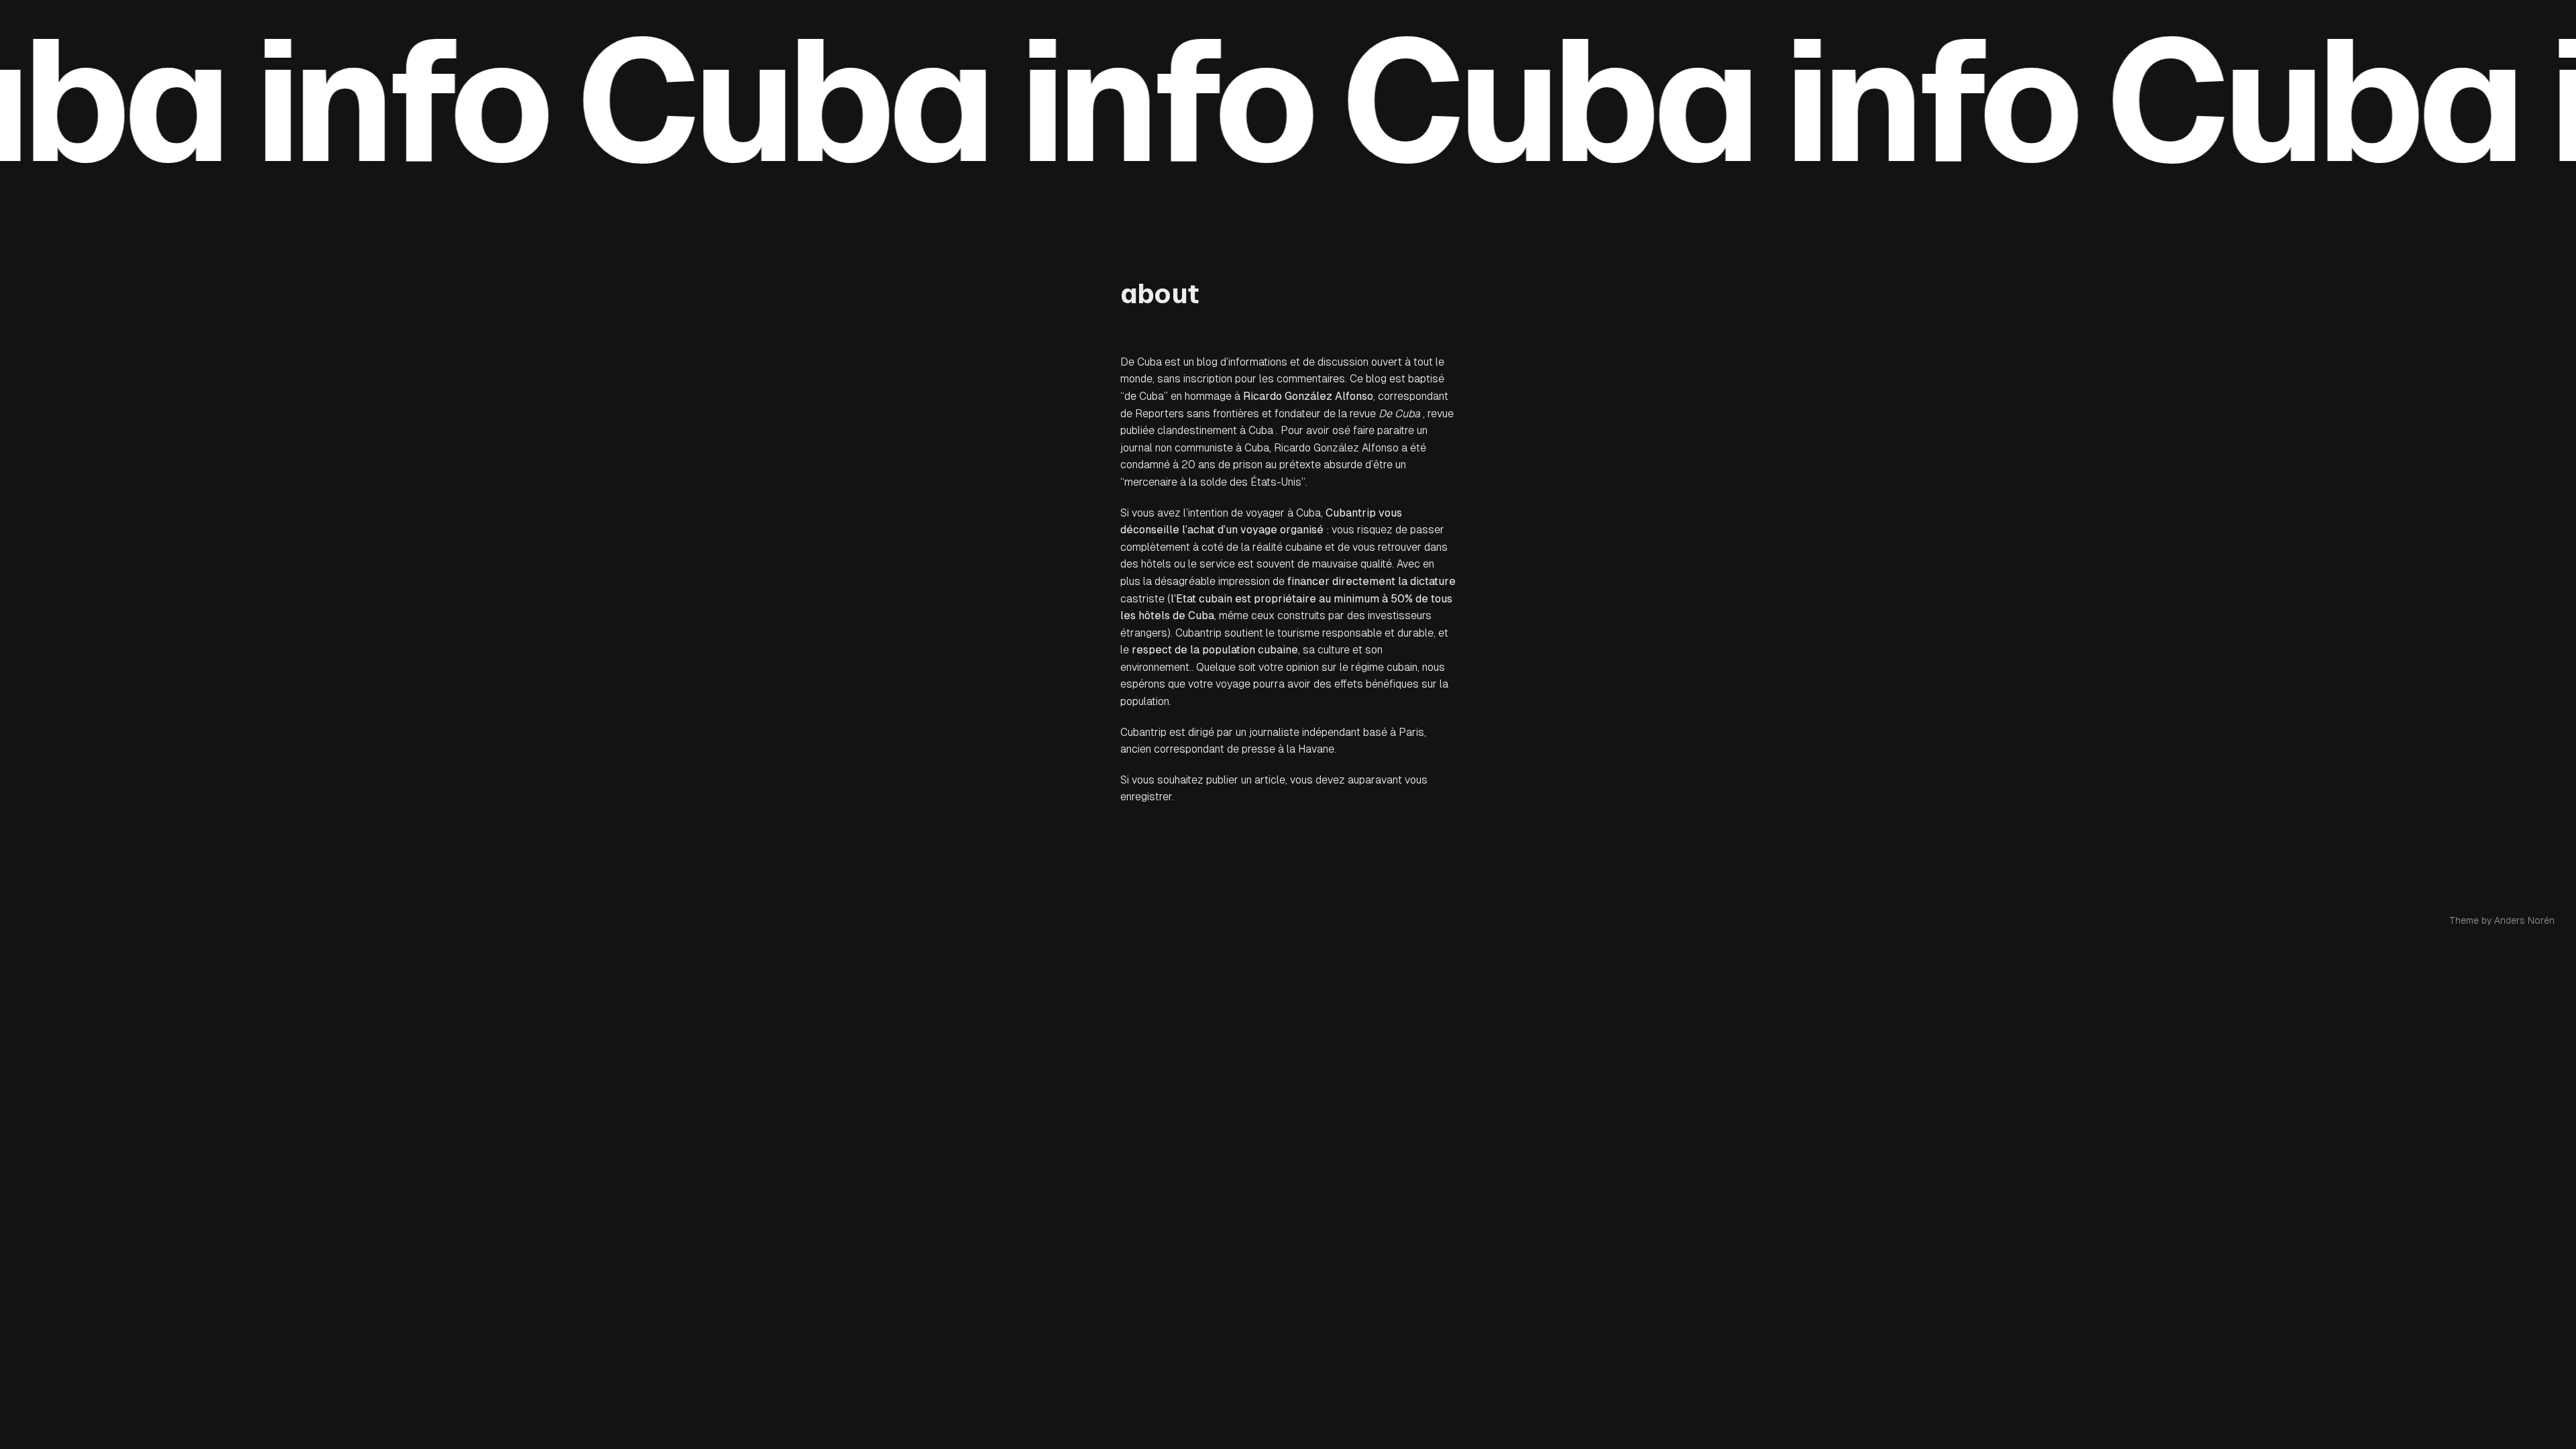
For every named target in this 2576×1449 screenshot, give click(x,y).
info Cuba (566, 101)
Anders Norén (2524, 920)
